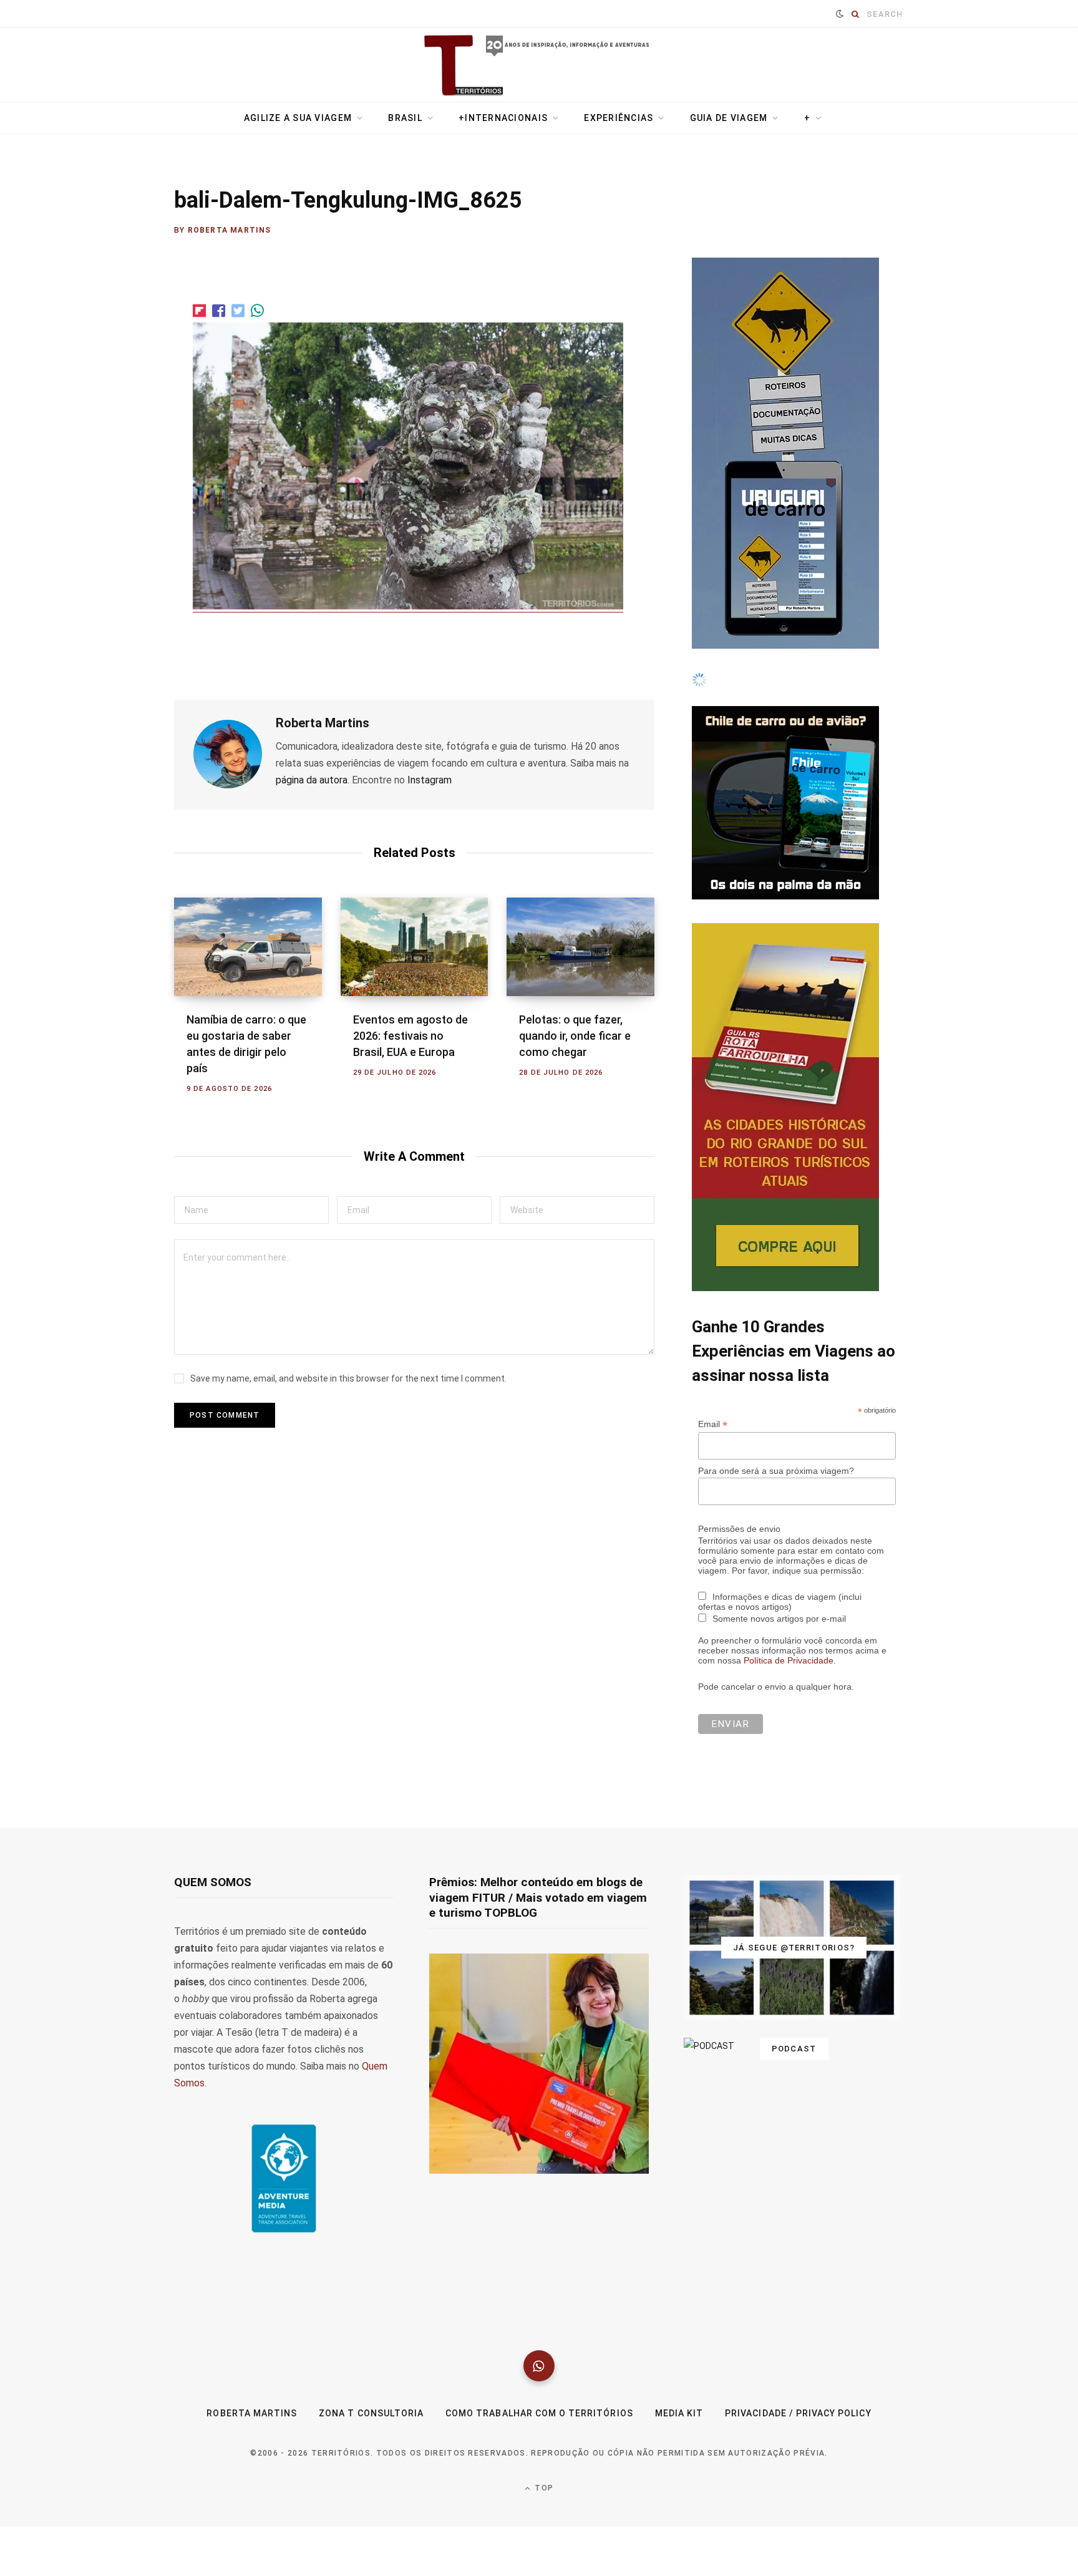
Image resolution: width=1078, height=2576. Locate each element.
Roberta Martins (230, 230)
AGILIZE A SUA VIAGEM (298, 118)
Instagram (430, 780)
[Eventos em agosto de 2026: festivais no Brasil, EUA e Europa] (415, 947)
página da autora (312, 780)
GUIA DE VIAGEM (729, 118)
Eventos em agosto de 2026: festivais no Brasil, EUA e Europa (410, 1036)
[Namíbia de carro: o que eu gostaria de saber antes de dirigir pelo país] (248, 947)
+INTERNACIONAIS (503, 118)
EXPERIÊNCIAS (619, 118)
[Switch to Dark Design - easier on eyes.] (840, 14)
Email (713, 1749)
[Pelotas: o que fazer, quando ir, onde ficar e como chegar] (580, 947)
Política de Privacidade (789, 1985)
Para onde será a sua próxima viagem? (776, 1796)
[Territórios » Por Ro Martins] (539, 66)
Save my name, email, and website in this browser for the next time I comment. (348, 1378)
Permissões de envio (739, 1854)
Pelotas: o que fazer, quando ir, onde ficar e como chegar (575, 1036)
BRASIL (405, 118)
